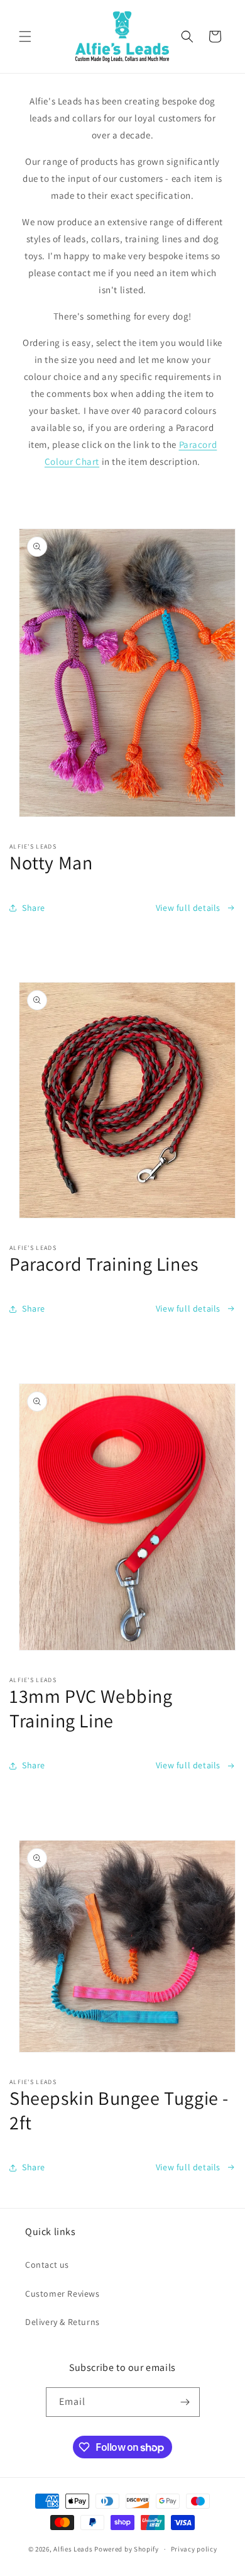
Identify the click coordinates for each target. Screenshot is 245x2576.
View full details (188, 908)
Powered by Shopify (127, 2549)
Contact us (47, 2265)
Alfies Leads (73, 2549)
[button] (25, 36)
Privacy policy (194, 2549)
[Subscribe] (185, 2402)
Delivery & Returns (63, 2322)
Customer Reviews (63, 2294)
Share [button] (34, 908)
